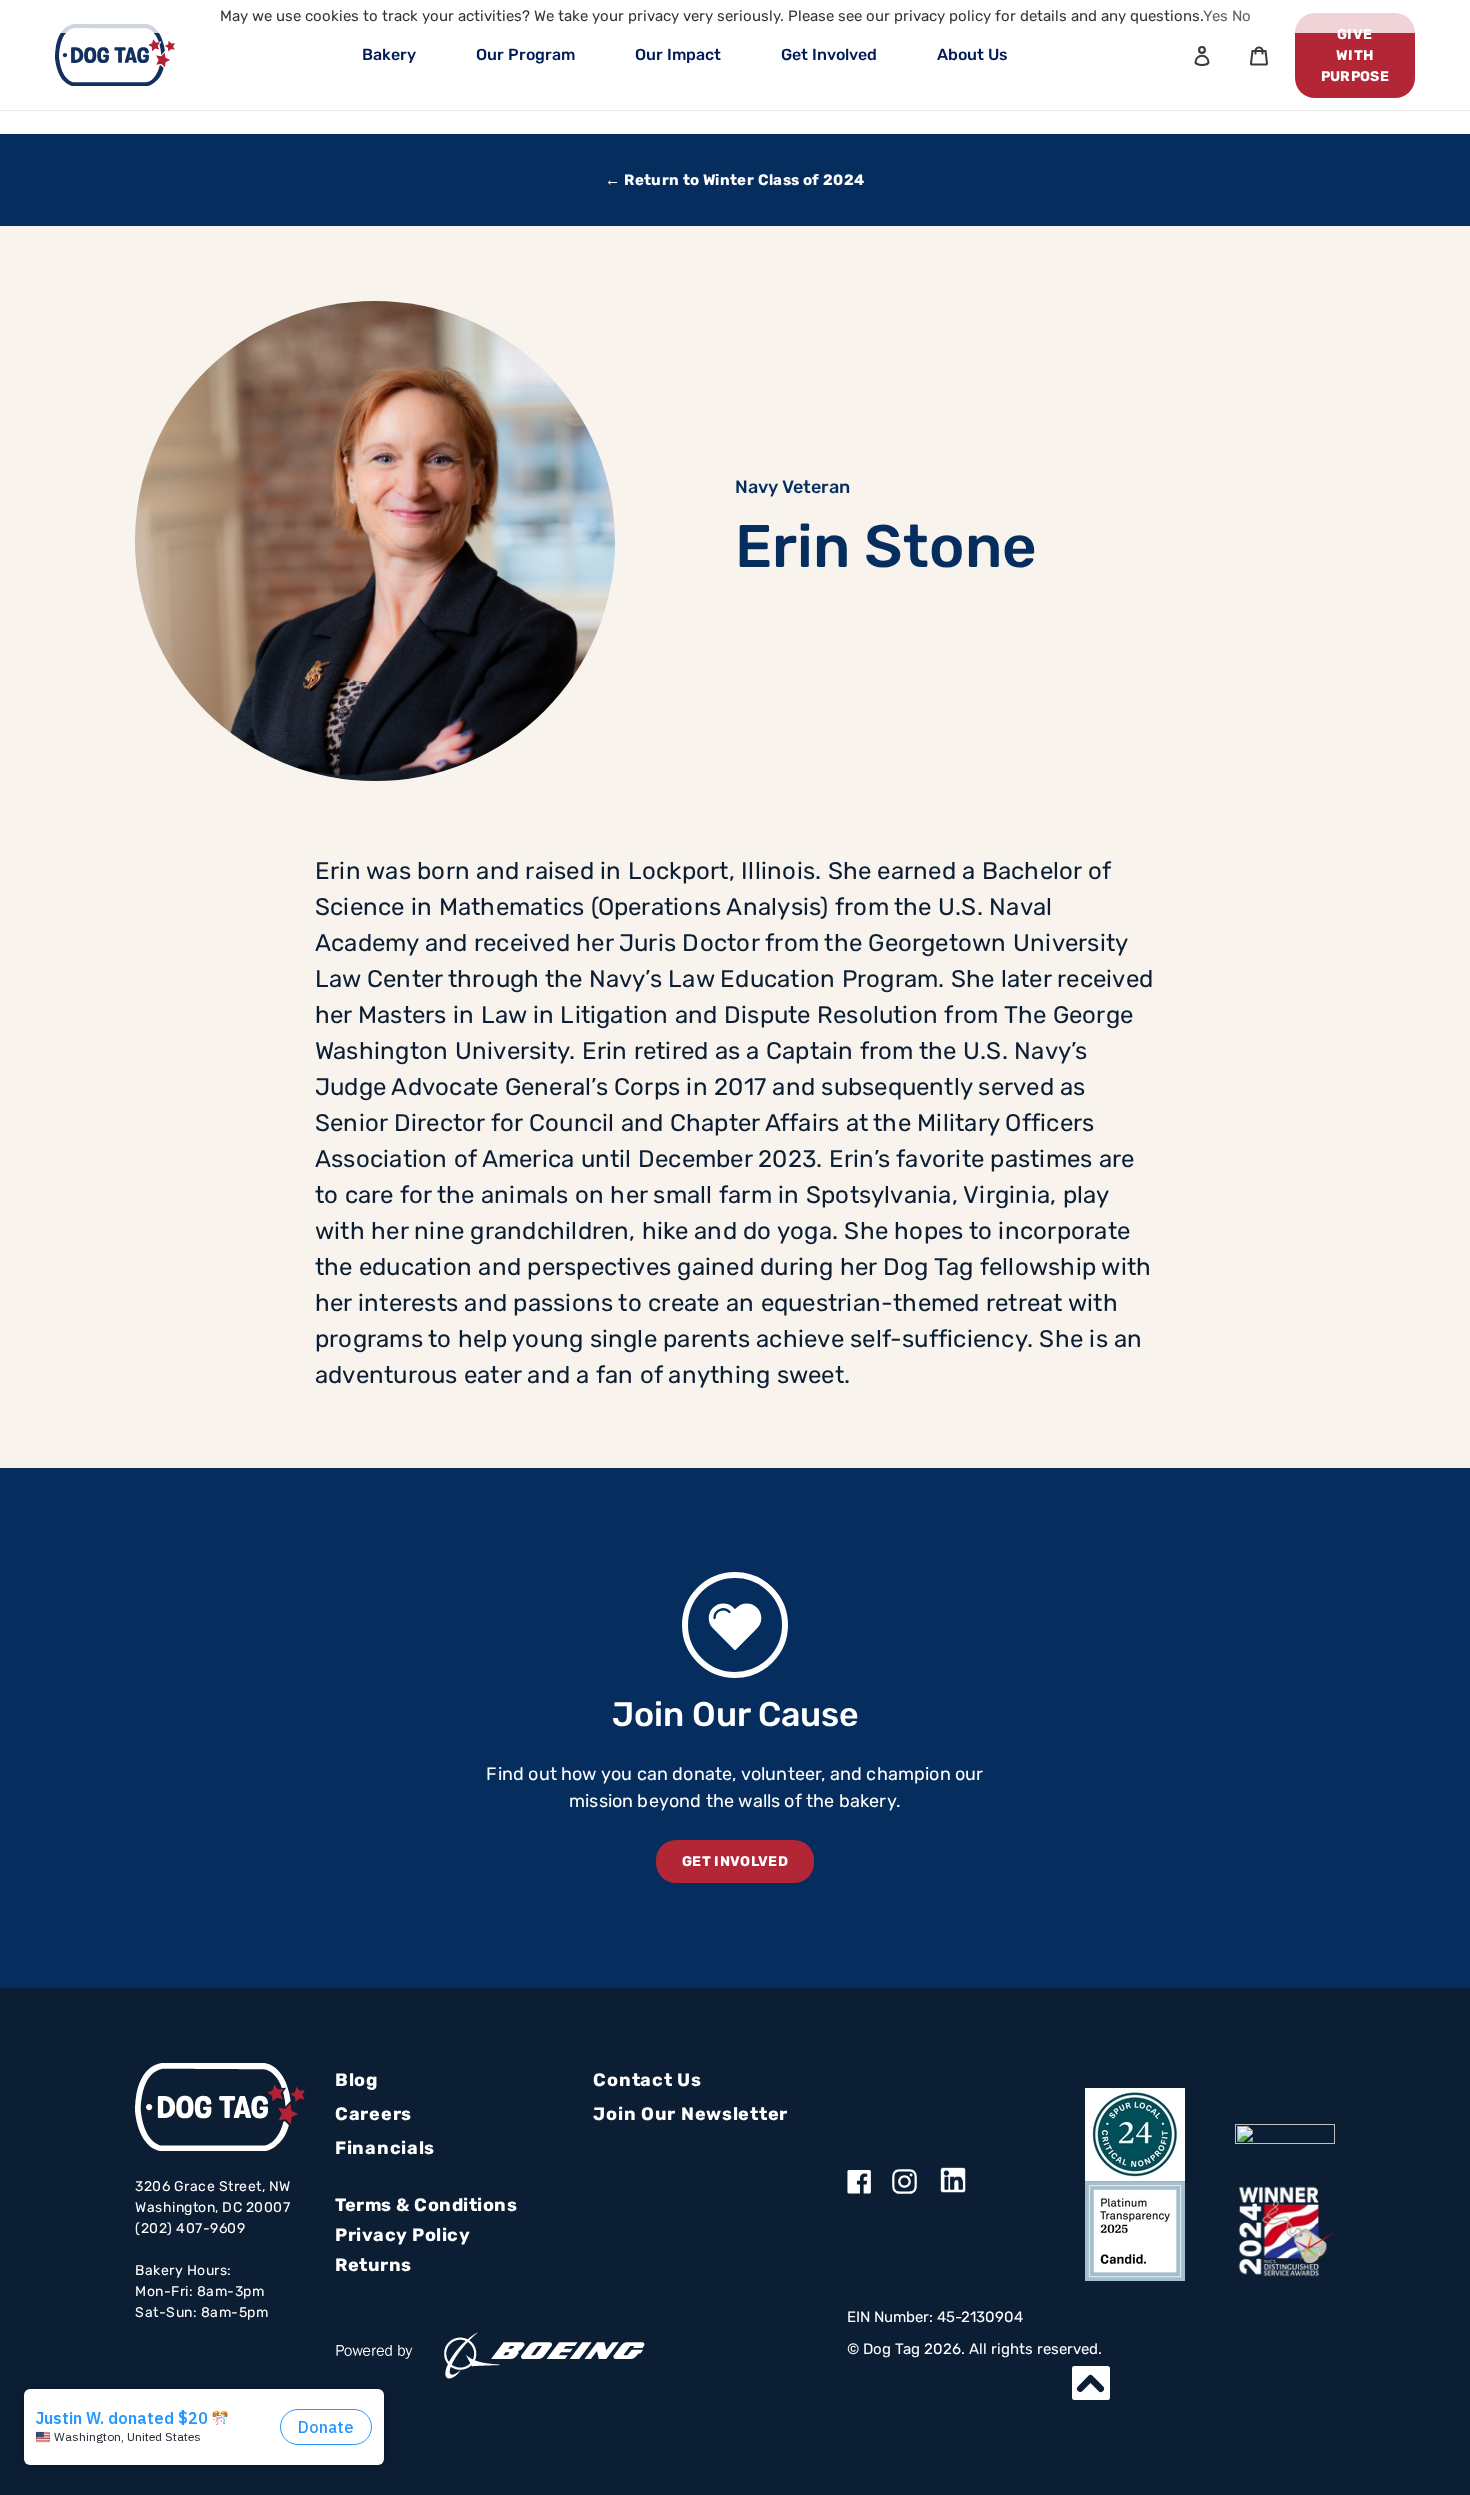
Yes (1215, 16)
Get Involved (829, 54)
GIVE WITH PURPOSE (1355, 55)
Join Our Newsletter (690, 2114)
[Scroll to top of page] (1091, 2383)
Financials (385, 2148)
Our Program (525, 54)
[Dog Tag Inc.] (1285, 2134)
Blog (356, 2080)
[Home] (115, 55)
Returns (373, 2265)
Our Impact (678, 54)
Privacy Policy (402, 2235)
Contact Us (647, 2080)
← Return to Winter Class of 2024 (734, 180)
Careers (373, 2114)
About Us (972, 54)
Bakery (389, 54)
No (1241, 16)
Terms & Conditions (426, 2205)
